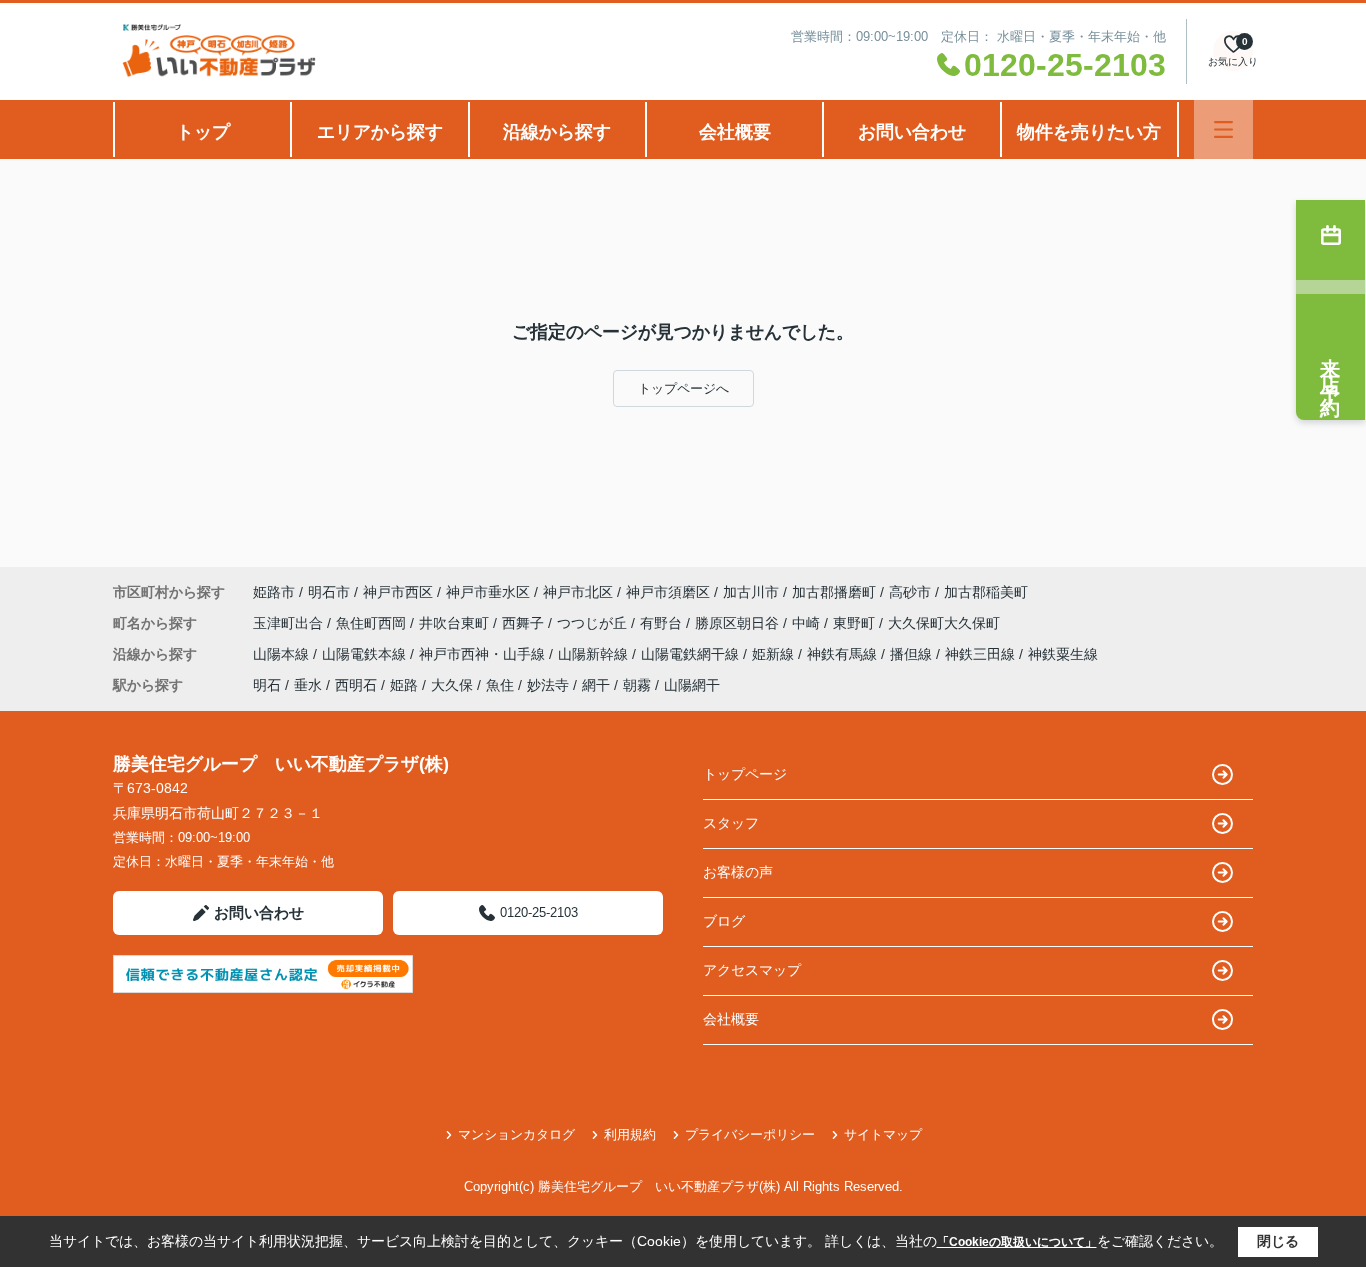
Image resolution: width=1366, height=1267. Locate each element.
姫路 (404, 685)
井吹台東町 (456, 623)
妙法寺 (548, 685)
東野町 (856, 623)
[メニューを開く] (1223, 129)
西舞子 (525, 623)
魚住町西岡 (373, 623)
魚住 (500, 685)
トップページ (745, 774)
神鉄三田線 (982, 654)
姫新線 (775, 654)
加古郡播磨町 (834, 592)
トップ (203, 132)
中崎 (808, 623)
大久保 (452, 685)
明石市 (329, 592)
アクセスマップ (752, 970)
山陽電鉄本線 (366, 654)
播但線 (913, 654)
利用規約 (630, 1134)
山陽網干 (692, 685)
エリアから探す (380, 132)
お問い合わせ (912, 132)
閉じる (1278, 1241)
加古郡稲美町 (986, 592)
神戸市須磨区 (668, 592)
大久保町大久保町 (944, 623)
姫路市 (274, 592)
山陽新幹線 (595, 654)
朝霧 (637, 685)
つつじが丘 (594, 623)
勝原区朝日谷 (739, 623)
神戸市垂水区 (488, 592)
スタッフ (731, 823)
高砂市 (910, 592)
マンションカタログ (516, 1134)
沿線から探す (557, 132)
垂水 (308, 685)
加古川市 (751, 592)
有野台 (663, 623)
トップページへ (683, 388)
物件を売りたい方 (1089, 132)
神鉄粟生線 (1063, 654)
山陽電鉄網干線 (692, 654)
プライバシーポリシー (750, 1134)
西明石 (356, 685)
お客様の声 (738, 872)
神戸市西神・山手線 (484, 654)
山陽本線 (283, 654)
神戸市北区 (578, 592)
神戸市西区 (398, 592)
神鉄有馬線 (844, 654)
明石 (267, 685)
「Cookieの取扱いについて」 (1017, 1242)
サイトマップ (883, 1134)
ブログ (724, 921)
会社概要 (735, 132)
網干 (596, 685)
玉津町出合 (290, 623)
